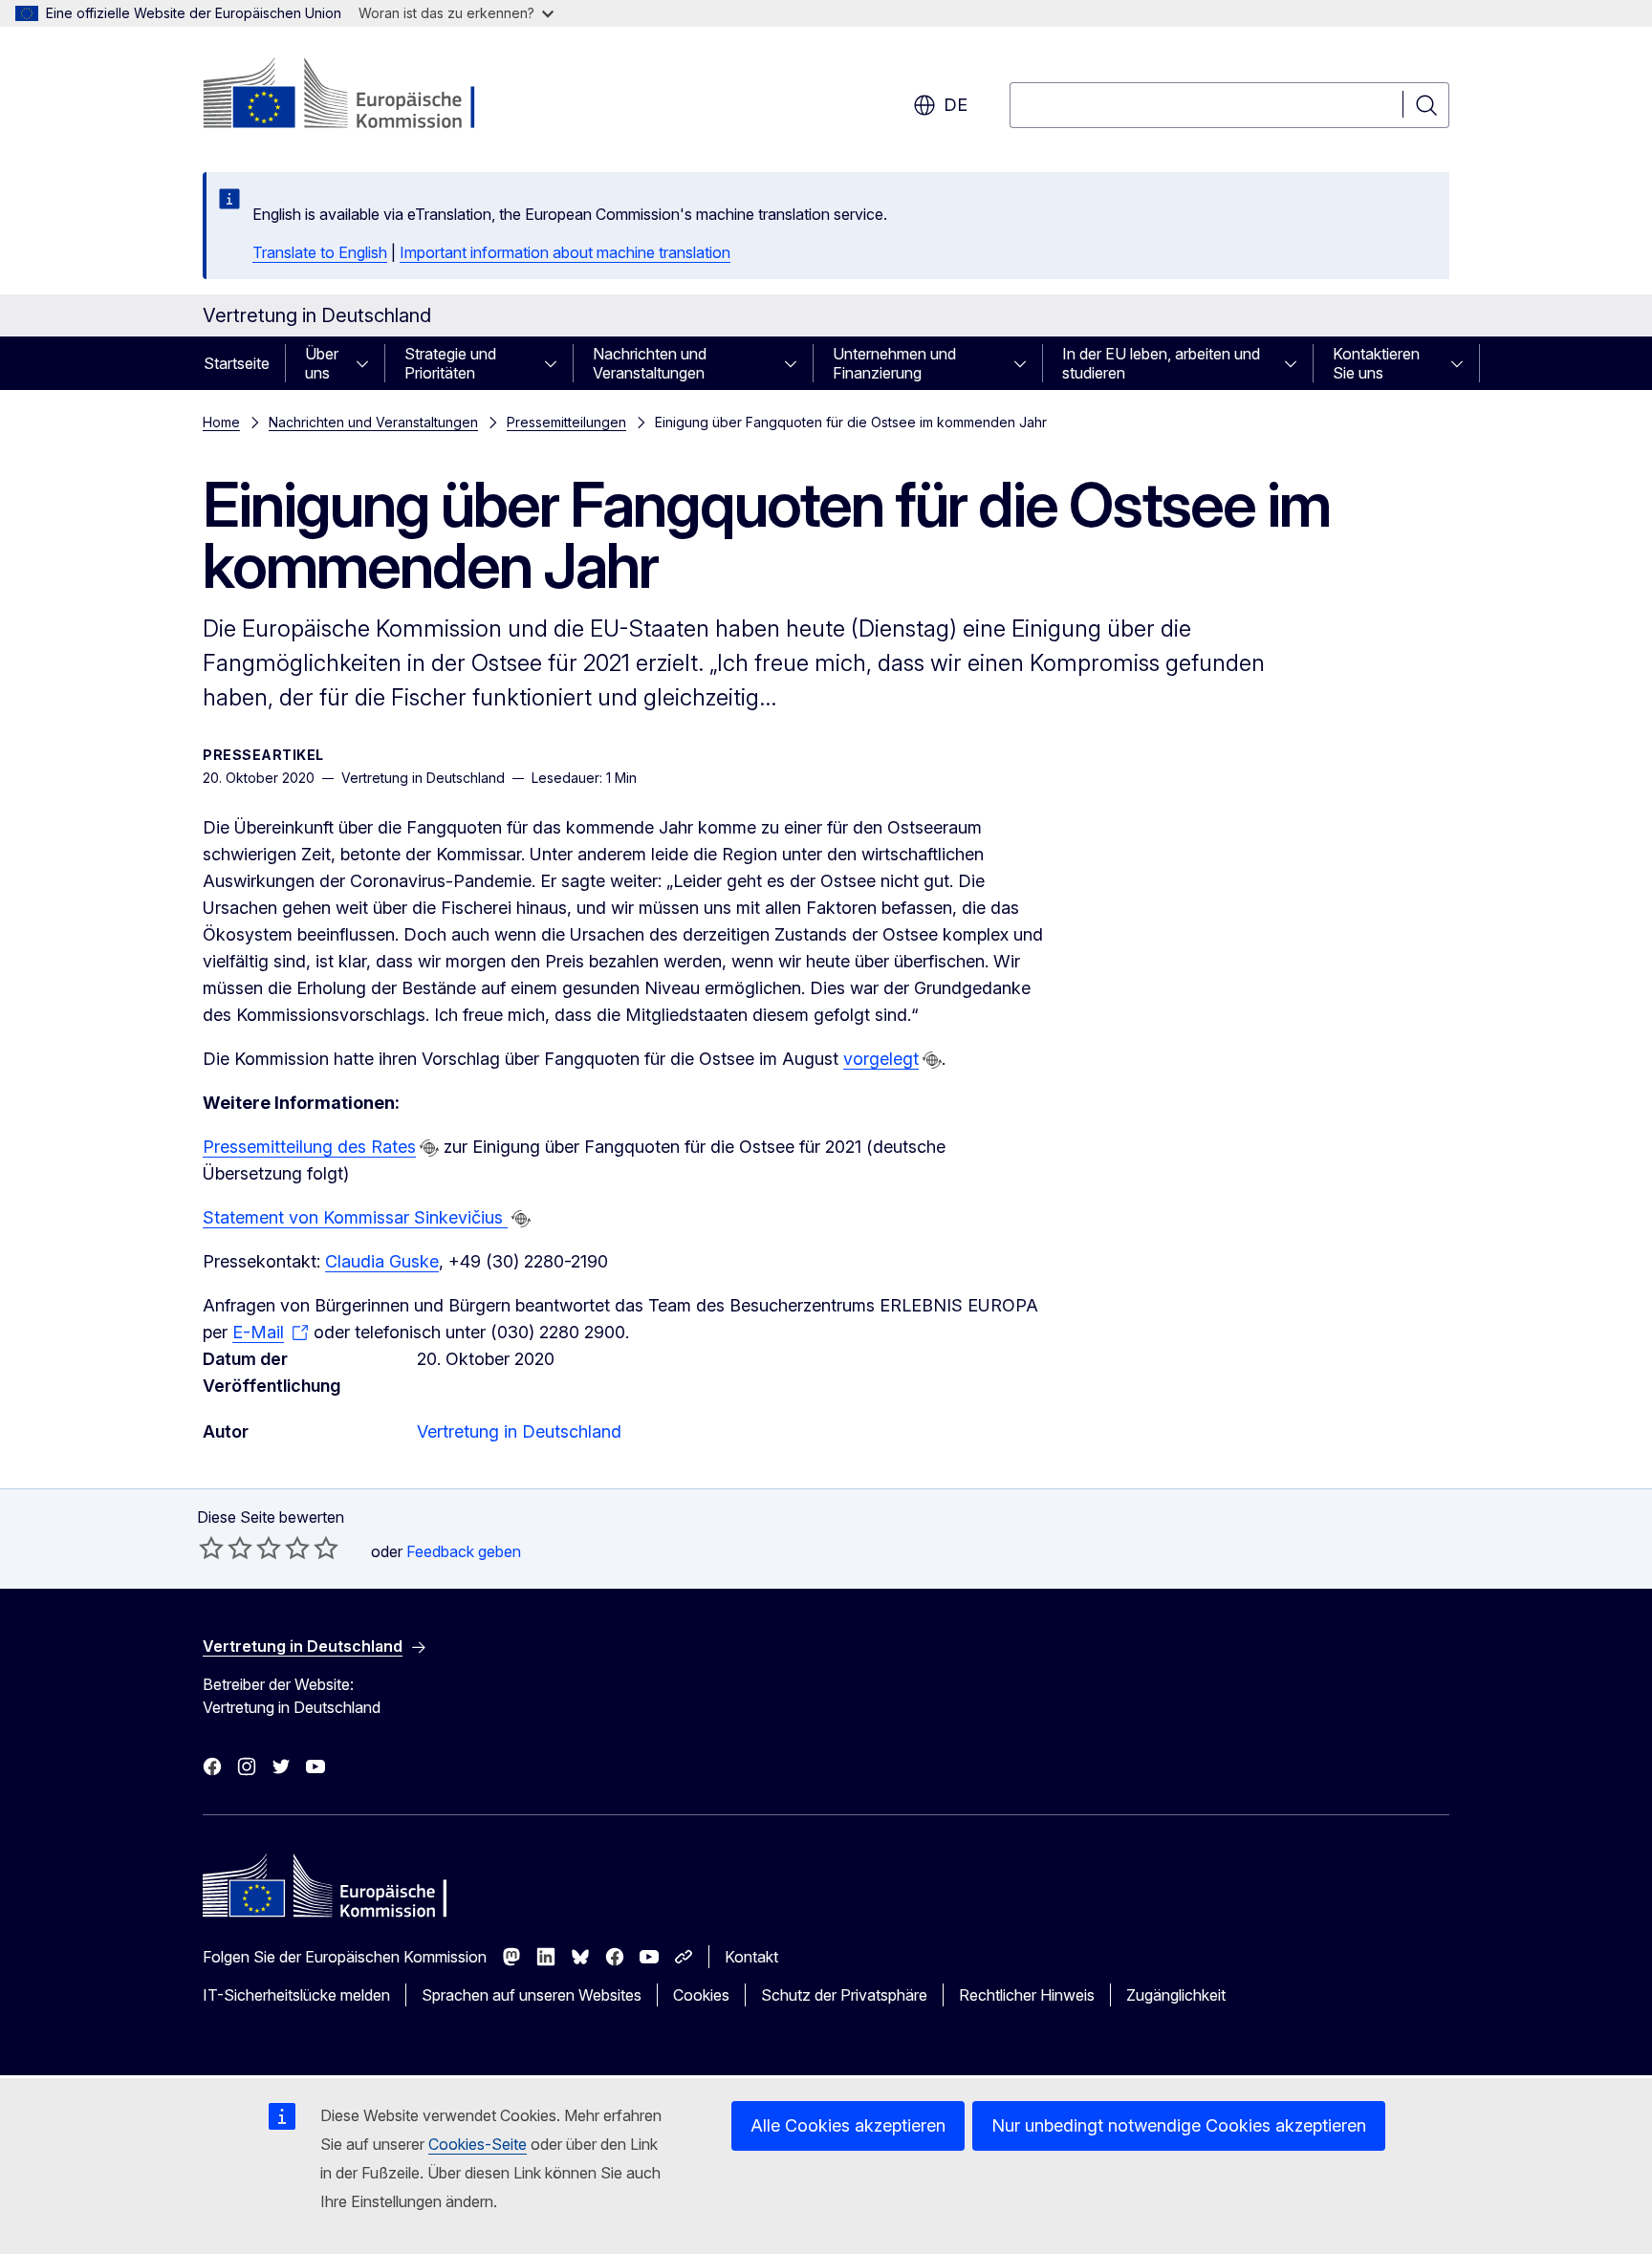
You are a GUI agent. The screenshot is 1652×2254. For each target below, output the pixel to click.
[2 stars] (226, 1548)
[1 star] (211, 1548)
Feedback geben (464, 1551)
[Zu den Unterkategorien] (368, 363)
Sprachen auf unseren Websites (532, 1995)
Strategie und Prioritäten (450, 363)
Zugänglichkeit (1176, 1995)
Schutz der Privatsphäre (844, 1995)
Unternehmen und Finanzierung (894, 363)
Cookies (701, 1995)
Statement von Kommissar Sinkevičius (355, 1217)
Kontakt (751, 1957)
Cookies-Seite (478, 2144)
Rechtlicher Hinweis (1027, 1995)
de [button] (956, 105)
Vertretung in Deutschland (519, 1431)
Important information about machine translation (565, 252)
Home (221, 422)
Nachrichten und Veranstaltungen (650, 363)
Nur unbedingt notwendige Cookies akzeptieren (1179, 2125)
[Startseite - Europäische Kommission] (357, 96)
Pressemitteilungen (566, 422)
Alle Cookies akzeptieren (848, 2125)
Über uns (322, 363)
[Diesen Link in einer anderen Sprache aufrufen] (932, 1060)
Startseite (237, 363)
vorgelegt (881, 1059)
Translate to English (320, 252)
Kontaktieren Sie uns (1376, 363)
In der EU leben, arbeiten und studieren (1161, 363)
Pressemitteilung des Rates (309, 1147)
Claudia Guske (382, 1261)
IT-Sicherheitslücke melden (296, 1995)
